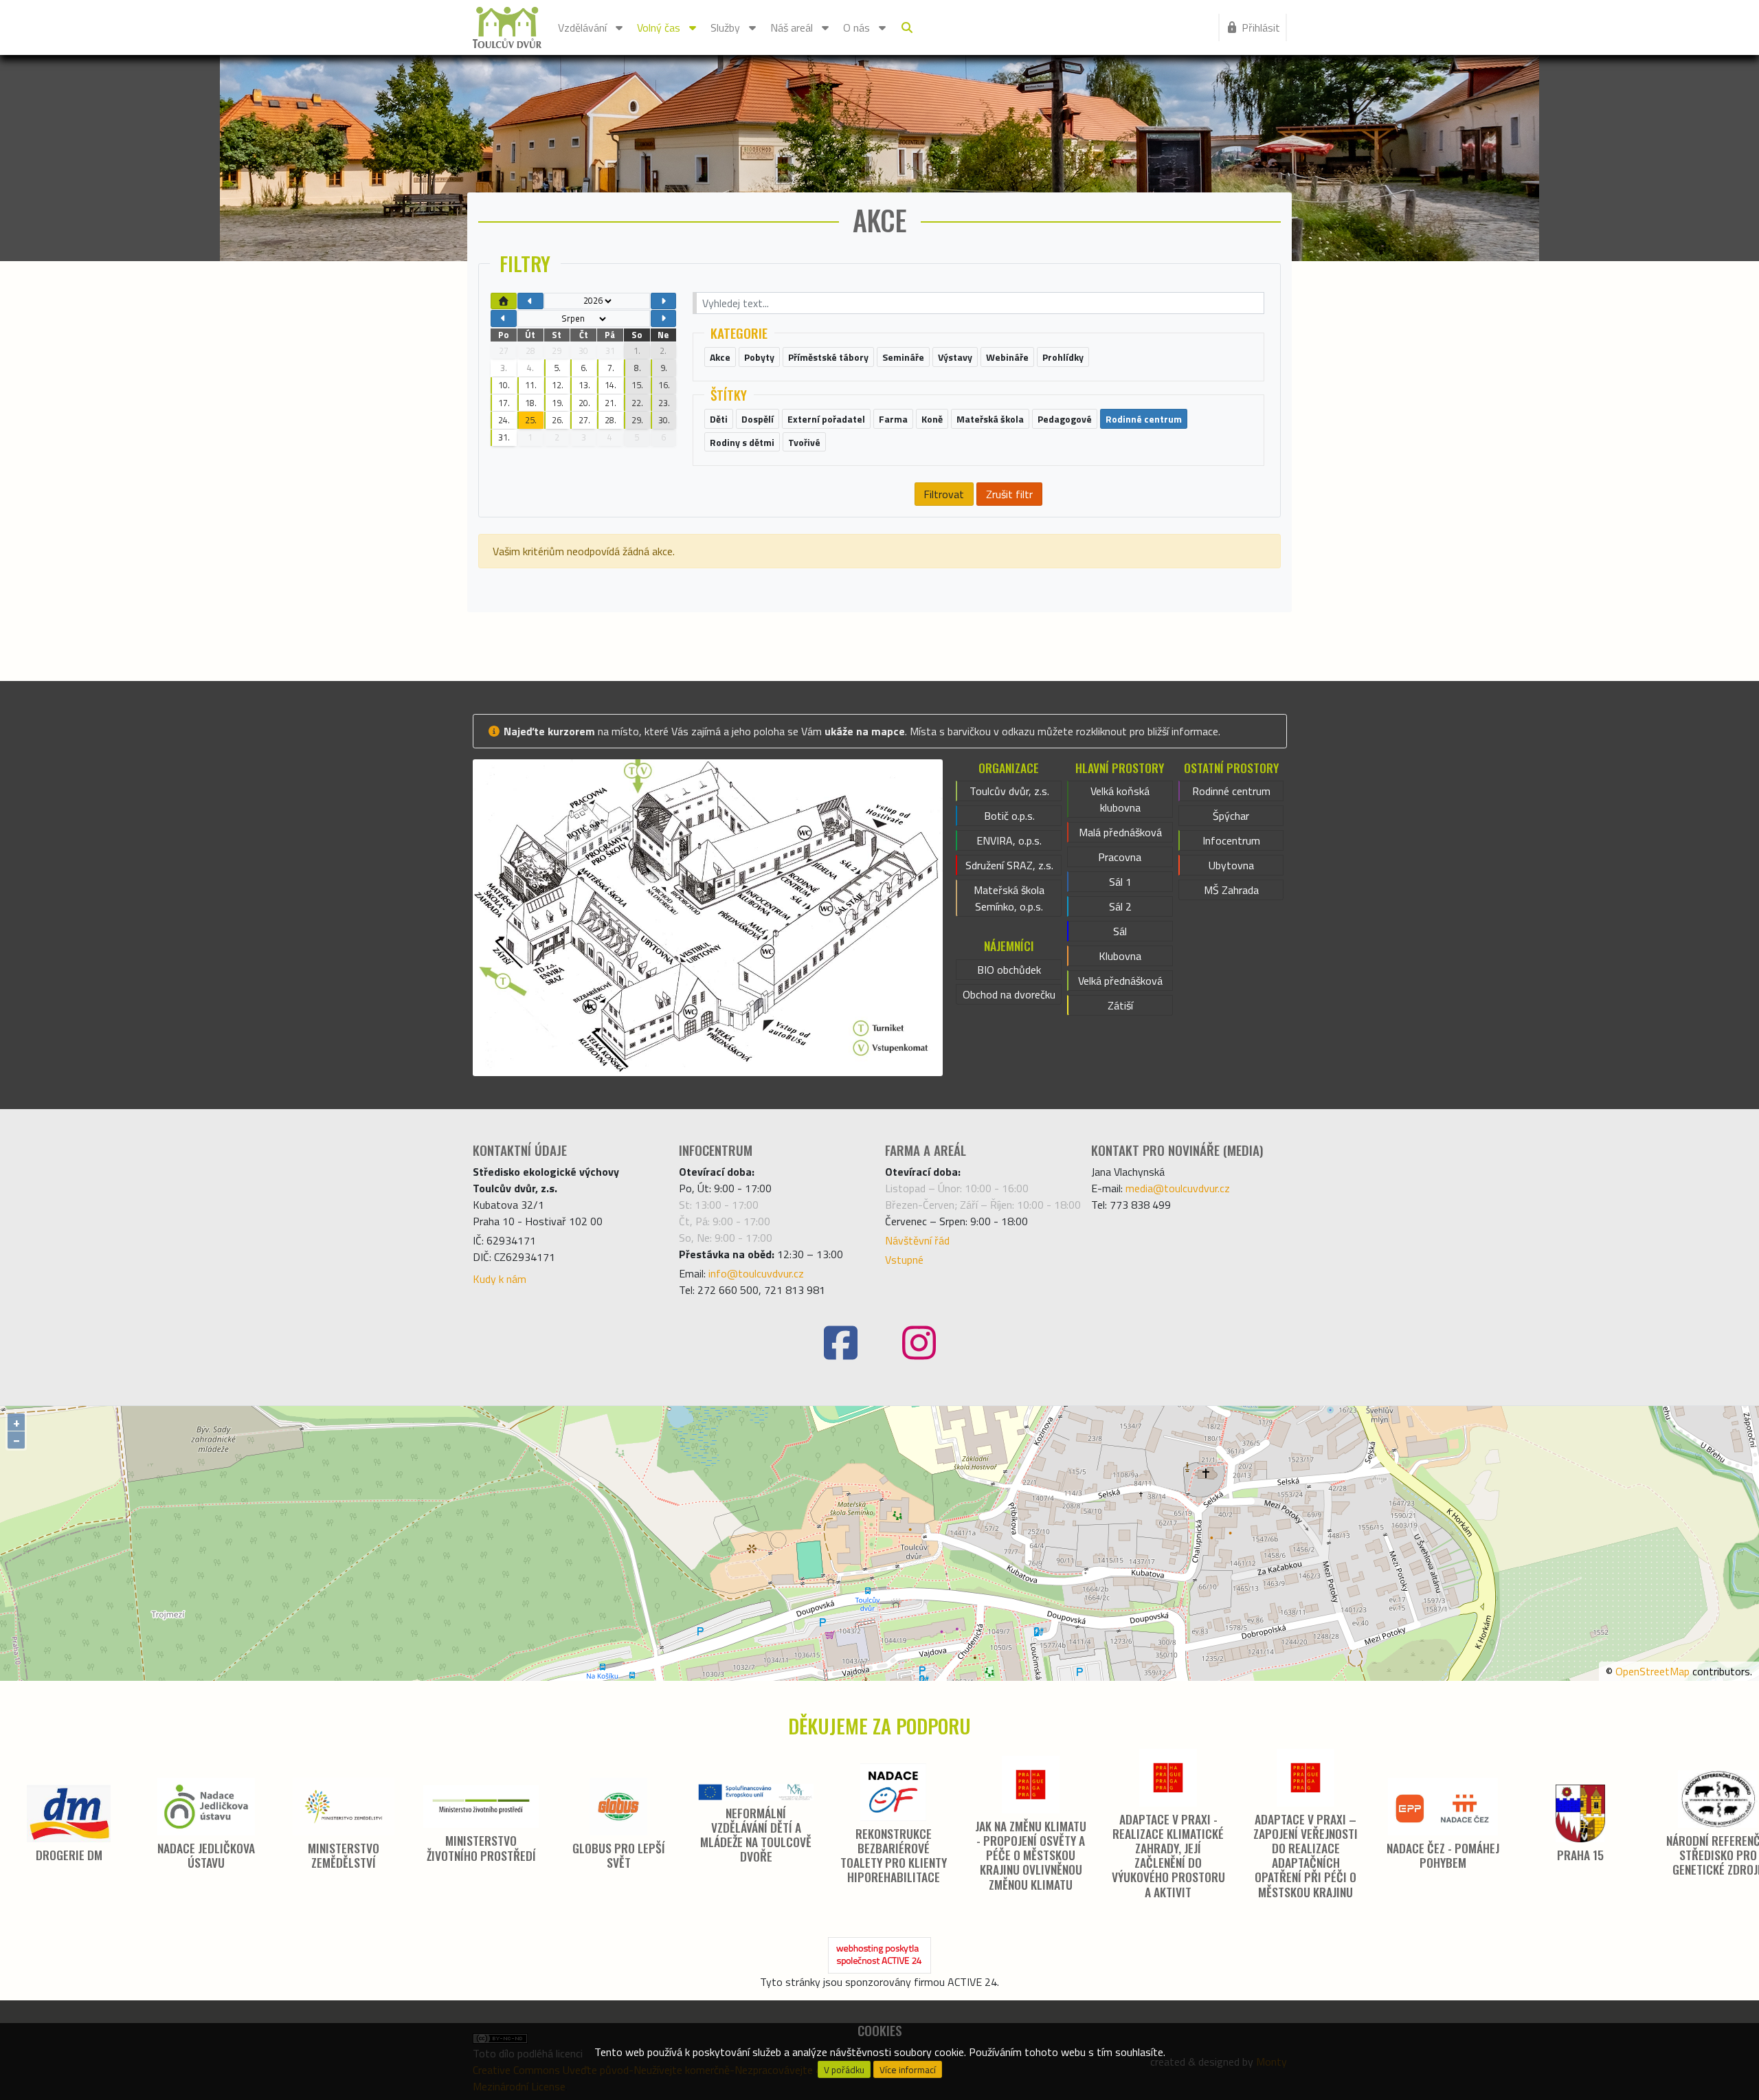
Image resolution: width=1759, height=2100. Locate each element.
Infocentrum (1231, 840)
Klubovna (1120, 956)
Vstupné (904, 1260)
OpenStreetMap (1652, 1671)
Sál (1120, 931)
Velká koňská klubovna (1120, 799)
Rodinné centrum (1231, 791)
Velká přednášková (1120, 981)
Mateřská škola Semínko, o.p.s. (1009, 898)
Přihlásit (1261, 27)
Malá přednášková (1120, 832)
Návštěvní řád (917, 1240)
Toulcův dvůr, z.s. (1009, 791)
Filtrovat (944, 494)
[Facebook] (840, 1343)
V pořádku (844, 2070)
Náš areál (792, 27)
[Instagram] (919, 1343)
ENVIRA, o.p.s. (1009, 840)
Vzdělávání (582, 27)
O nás (856, 27)
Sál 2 (1120, 906)
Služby (725, 27)
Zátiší (1120, 1005)
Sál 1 (1120, 882)
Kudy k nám (500, 1279)
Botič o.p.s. (1009, 816)
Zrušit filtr (1009, 494)
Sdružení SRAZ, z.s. (1009, 865)
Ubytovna (1231, 865)
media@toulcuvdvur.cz (1178, 1188)
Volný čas (659, 27)
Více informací (908, 2070)
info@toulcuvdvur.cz (756, 1273)
